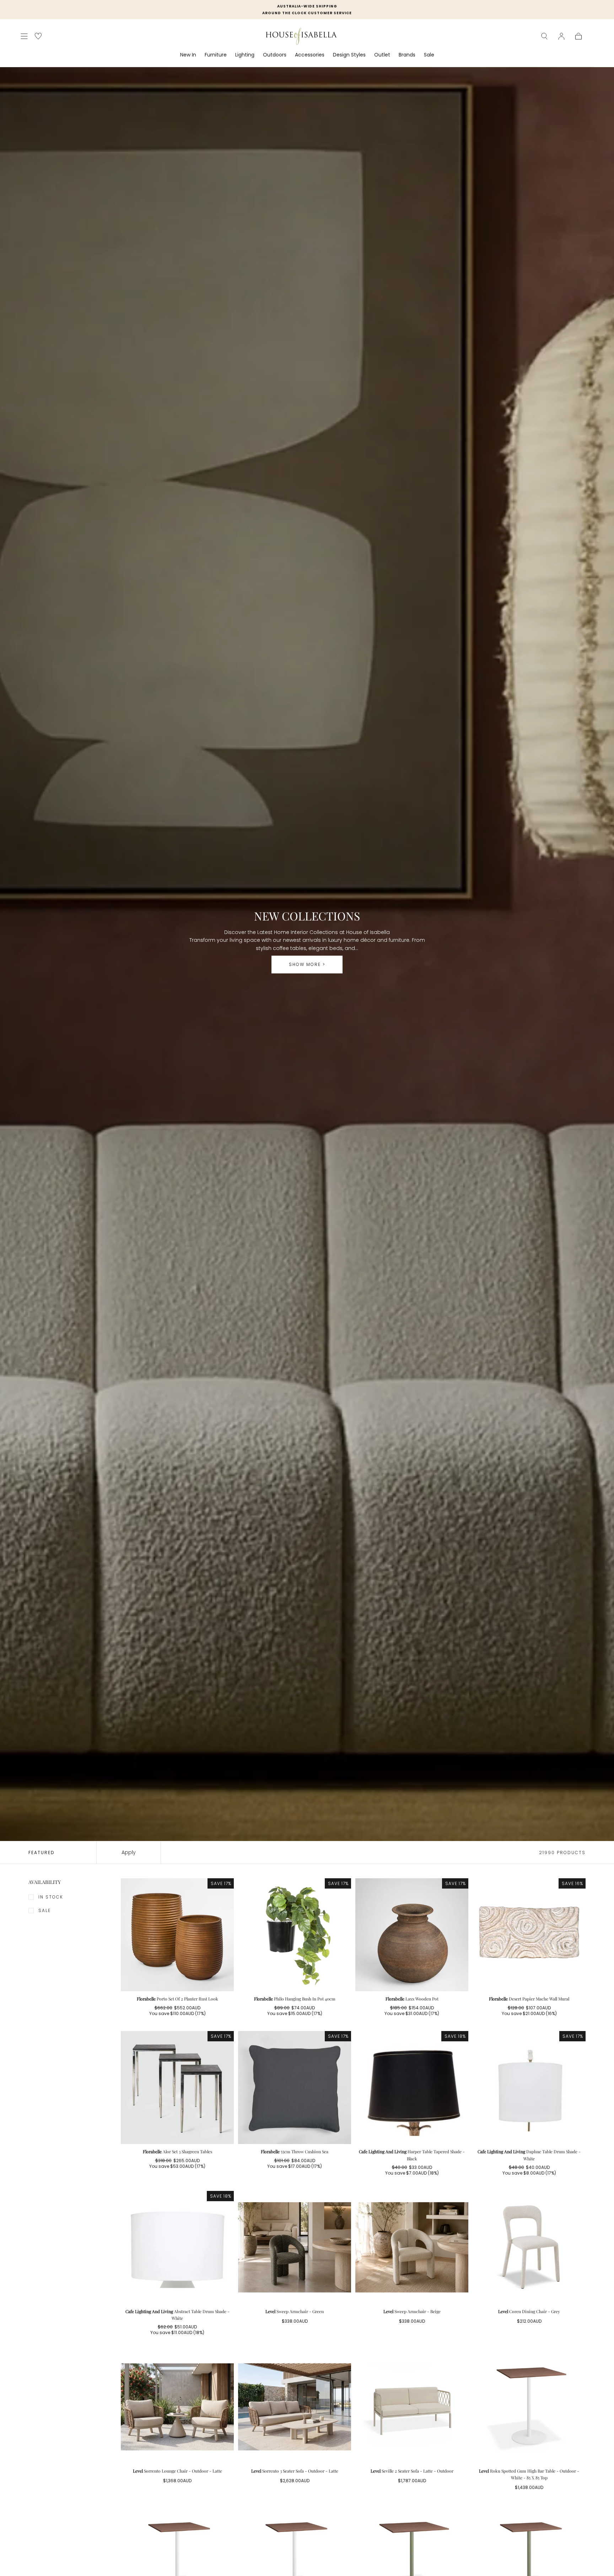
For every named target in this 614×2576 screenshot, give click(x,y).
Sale (429, 55)
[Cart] (578, 36)
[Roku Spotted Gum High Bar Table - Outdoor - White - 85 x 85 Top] (529, 2407)
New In (188, 55)
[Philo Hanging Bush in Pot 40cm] (295, 1935)
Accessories (310, 55)
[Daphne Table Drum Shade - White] (529, 2088)
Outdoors (275, 55)
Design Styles (349, 55)
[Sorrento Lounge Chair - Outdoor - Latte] (177, 2407)
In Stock (51, 1897)
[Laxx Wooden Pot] (412, 1935)
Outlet (382, 55)
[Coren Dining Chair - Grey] (529, 2247)
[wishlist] (38, 36)
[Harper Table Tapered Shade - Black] (412, 2088)
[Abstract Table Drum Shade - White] (177, 2247)
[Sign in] (561, 36)
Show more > (307, 964)
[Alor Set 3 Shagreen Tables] (177, 2088)
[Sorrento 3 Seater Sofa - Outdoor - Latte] (295, 2407)
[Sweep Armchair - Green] (295, 2247)
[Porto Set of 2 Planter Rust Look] (177, 1935)
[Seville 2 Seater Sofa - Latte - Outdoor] (412, 2407)
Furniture (216, 55)
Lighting (245, 55)
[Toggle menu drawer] (24, 36)
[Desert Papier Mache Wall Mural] (529, 1935)
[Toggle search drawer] (544, 36)
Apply (129, 1852)
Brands (407, 55)
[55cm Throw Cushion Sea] (295, 2088)
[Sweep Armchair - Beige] (412, 2247)
